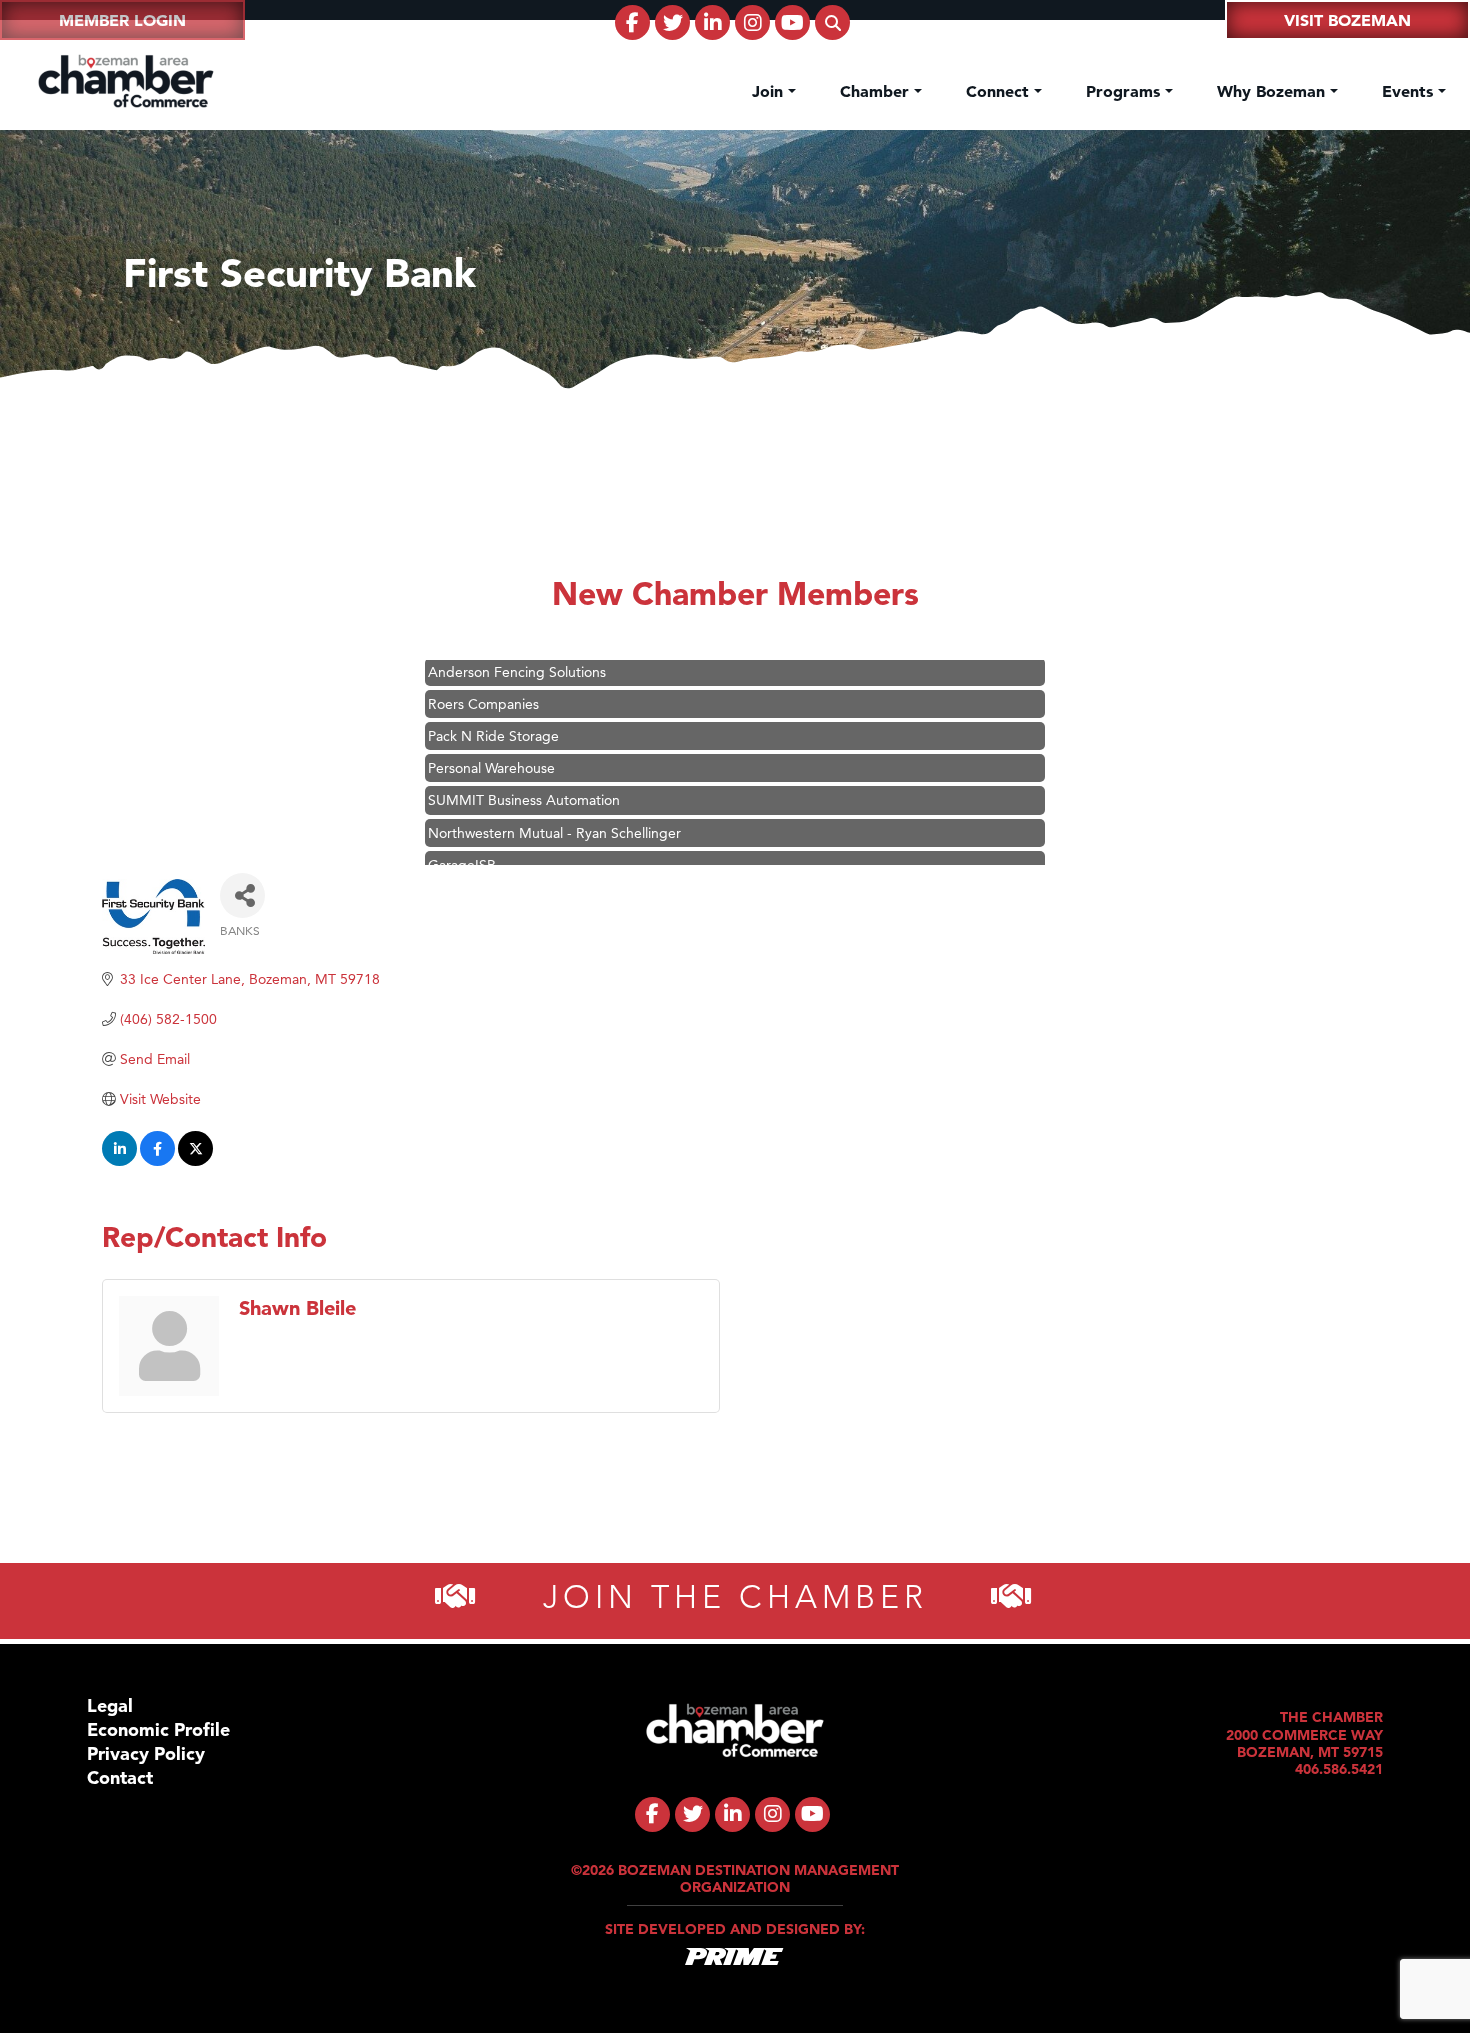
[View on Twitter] (195, 1161)
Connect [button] (1000, 91)
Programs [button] (1125, 91)
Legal (110, 1705)
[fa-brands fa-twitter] (672, 22)
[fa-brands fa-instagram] (752, 22)
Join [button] (770, 91)
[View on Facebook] (157, 1161)
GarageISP (461, 845)
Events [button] (1410, 91)
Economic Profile (158, 1729)
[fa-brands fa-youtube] (792, 22)
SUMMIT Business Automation (524, 780)
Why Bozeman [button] (1273, 91)
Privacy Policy (146, 1753)
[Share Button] (242, 895)
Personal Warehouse (491, 748)
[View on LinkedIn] (119, 1161)
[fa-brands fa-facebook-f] (632, 22)
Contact (120, 1777)
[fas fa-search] (832, 22)
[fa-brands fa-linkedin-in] (712, 22)
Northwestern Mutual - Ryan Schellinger (554, 813)
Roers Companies (483, 684)
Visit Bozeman (1347, 20)
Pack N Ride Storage (493, 716)
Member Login (122, 20)
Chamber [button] (877, 91)
